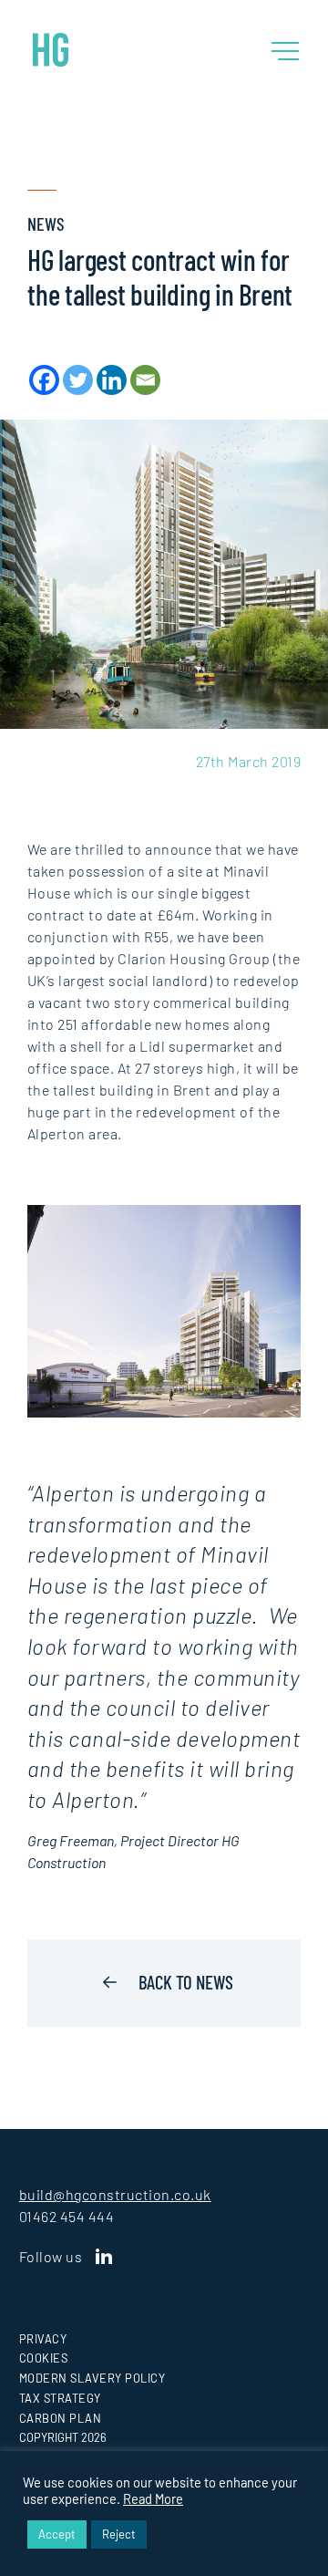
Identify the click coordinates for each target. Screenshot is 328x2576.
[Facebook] (44, 380)
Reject (119, 2534)
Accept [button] (57, 2534)
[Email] (145, 380)
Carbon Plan (61, 2418)
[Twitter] (78, 380)
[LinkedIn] (104, 2257)
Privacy (43, 2339)
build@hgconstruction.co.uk (115, 2194)
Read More (153, 2498)
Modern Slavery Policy (92, 2378)
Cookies (44, 2358)
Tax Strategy (60, 2398)
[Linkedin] (112, 380)
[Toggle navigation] (285, 51)
